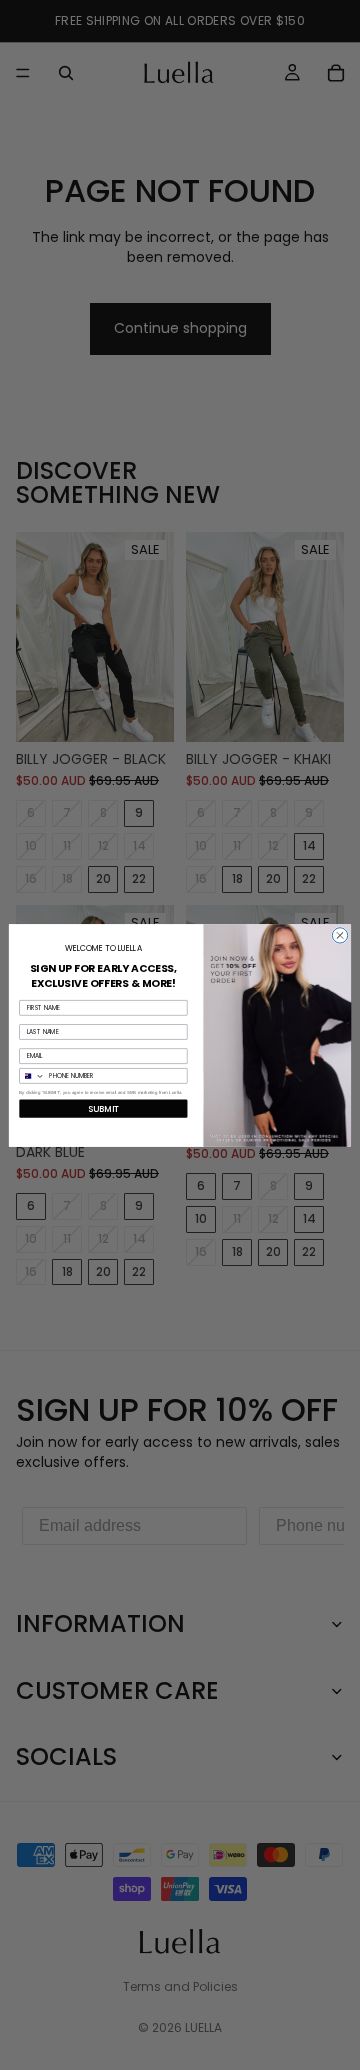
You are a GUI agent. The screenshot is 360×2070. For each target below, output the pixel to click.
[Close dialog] (339, 934)
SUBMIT (104, 1108)
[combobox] (32, 1075)
